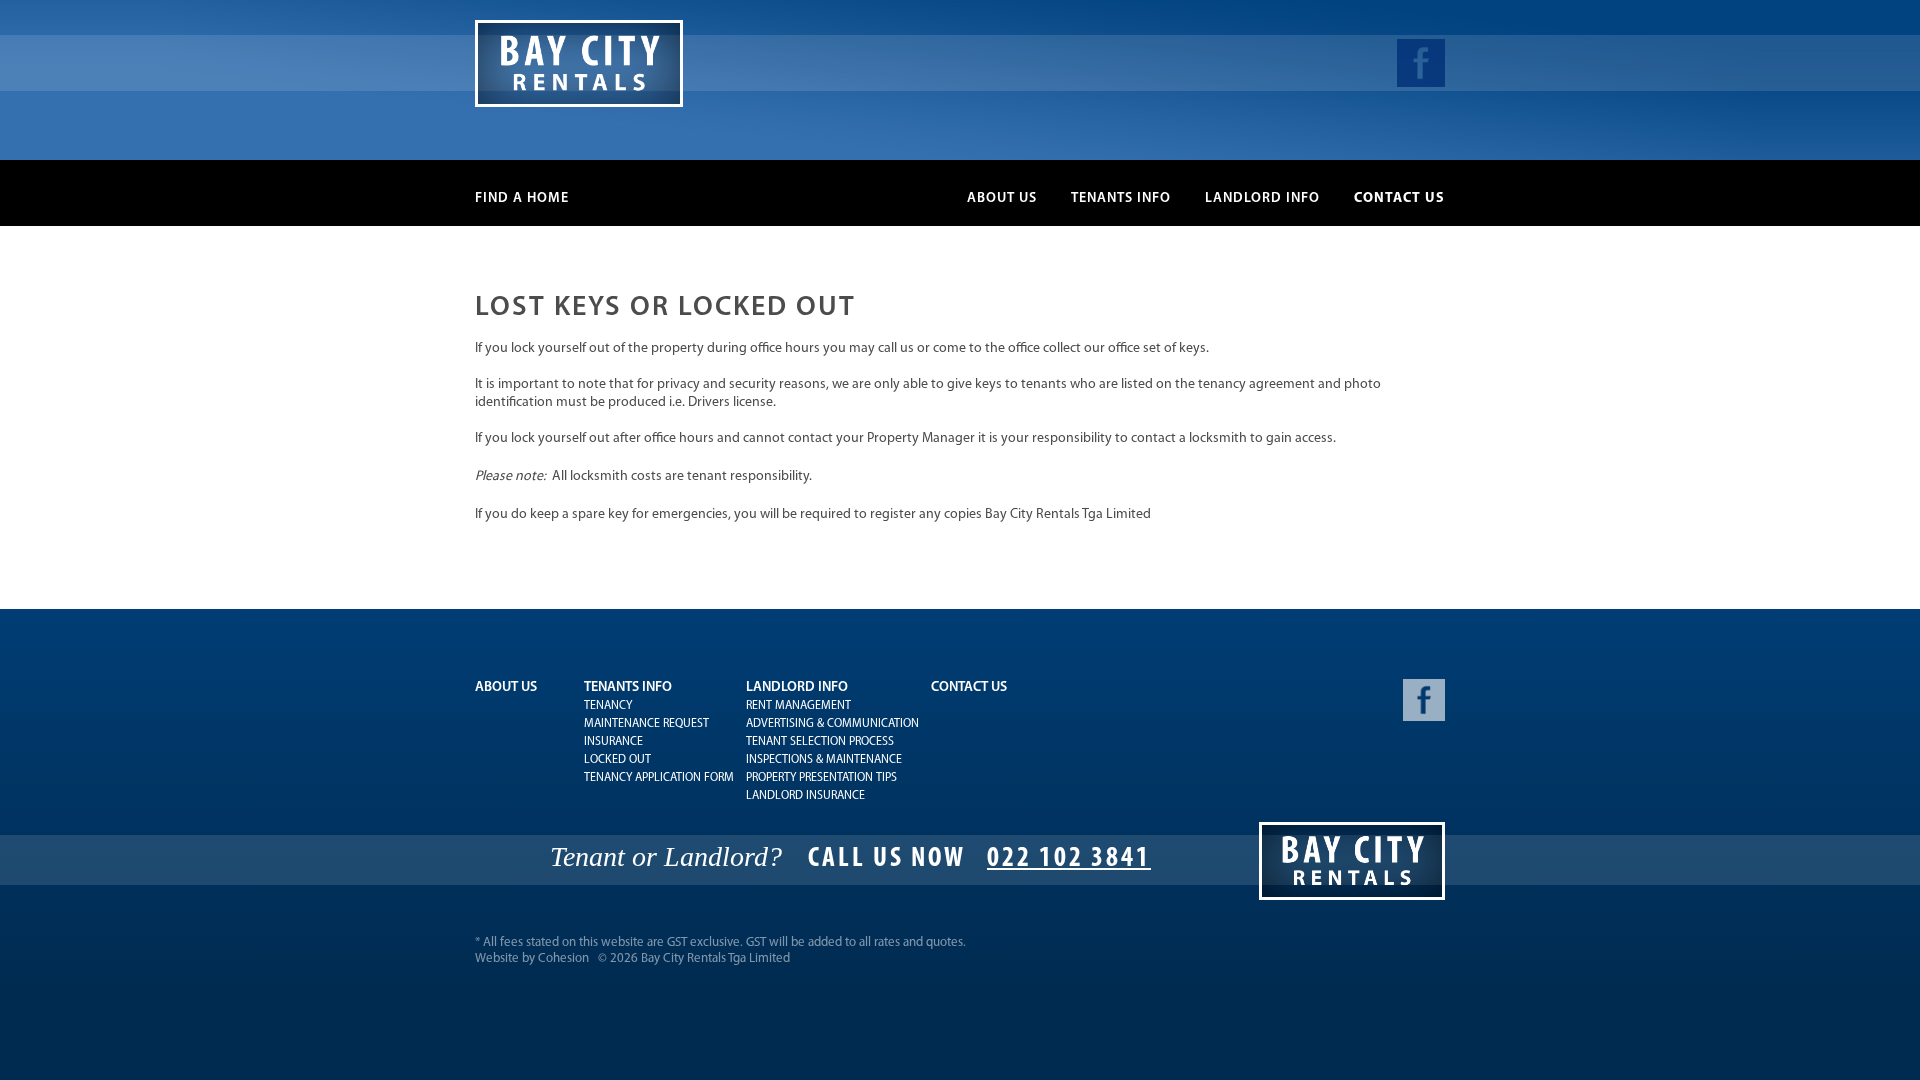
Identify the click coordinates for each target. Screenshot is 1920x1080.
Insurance (613, 742)
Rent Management (798, 706)
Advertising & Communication (832, 724)
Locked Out (617, 760)
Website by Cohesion (532, 958)
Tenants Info (1121, 198)
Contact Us (1399, 198)
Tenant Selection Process (820, 742)
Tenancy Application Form (659, 778)
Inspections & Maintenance (824, 760)
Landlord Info (1262, 198)
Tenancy (608, 706)
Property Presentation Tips (821, 778)
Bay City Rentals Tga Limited (715, 958)
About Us (1002, 198)
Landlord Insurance (805, 796)
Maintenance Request (646, 724)
